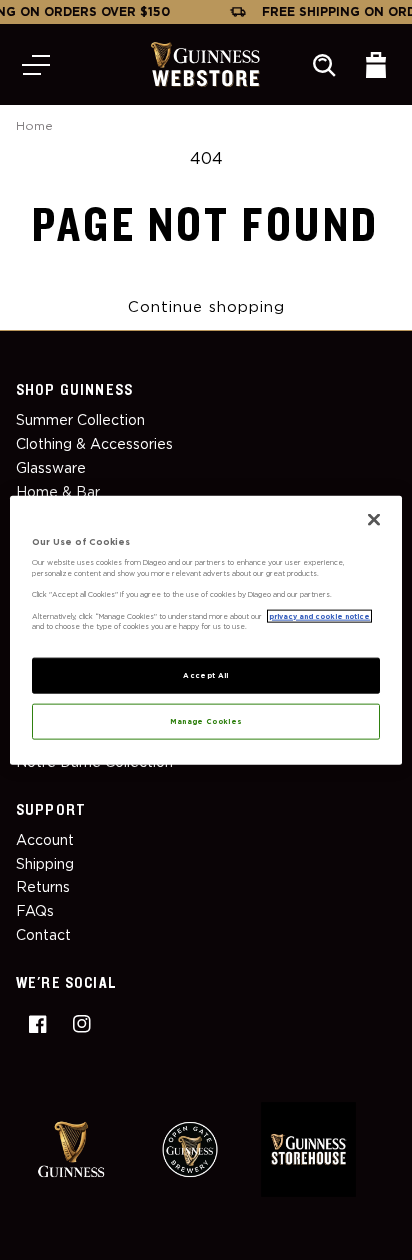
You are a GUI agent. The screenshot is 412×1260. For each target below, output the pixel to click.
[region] (205, 630)
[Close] (374, 520)
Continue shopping (206, 307)
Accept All (206, 674)
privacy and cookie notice (319, 615)
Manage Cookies (206, 720)
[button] (36, 65)
